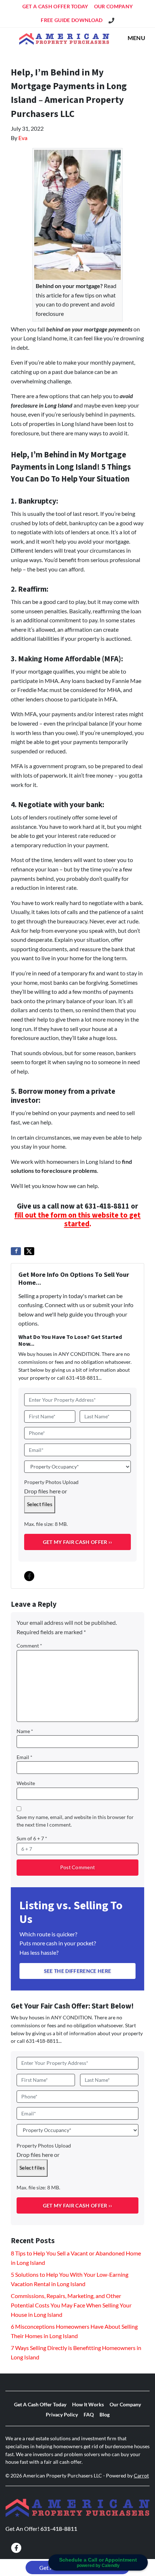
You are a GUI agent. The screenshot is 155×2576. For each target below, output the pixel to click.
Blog (105, 2415)
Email (25, 1757)
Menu (136, 38)
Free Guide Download (72, 20)
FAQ (89, 2415)
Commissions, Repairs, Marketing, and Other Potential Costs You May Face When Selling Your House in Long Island (71, 2305)
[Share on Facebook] (16, 1251)
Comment (29, 1646)
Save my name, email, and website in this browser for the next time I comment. (75, 1821)
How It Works (88, 2405)
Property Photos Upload (51, 1482)
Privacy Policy (62, 2415)
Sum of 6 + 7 (32, 1839)
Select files (40, 1504)
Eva (23, 138)
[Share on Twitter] (29, 1251)
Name (25, 1731)
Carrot (141, 2476)
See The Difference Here (77, 1971)
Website (26, 1783)
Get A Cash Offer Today (55, 6)
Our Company (114, 6)
